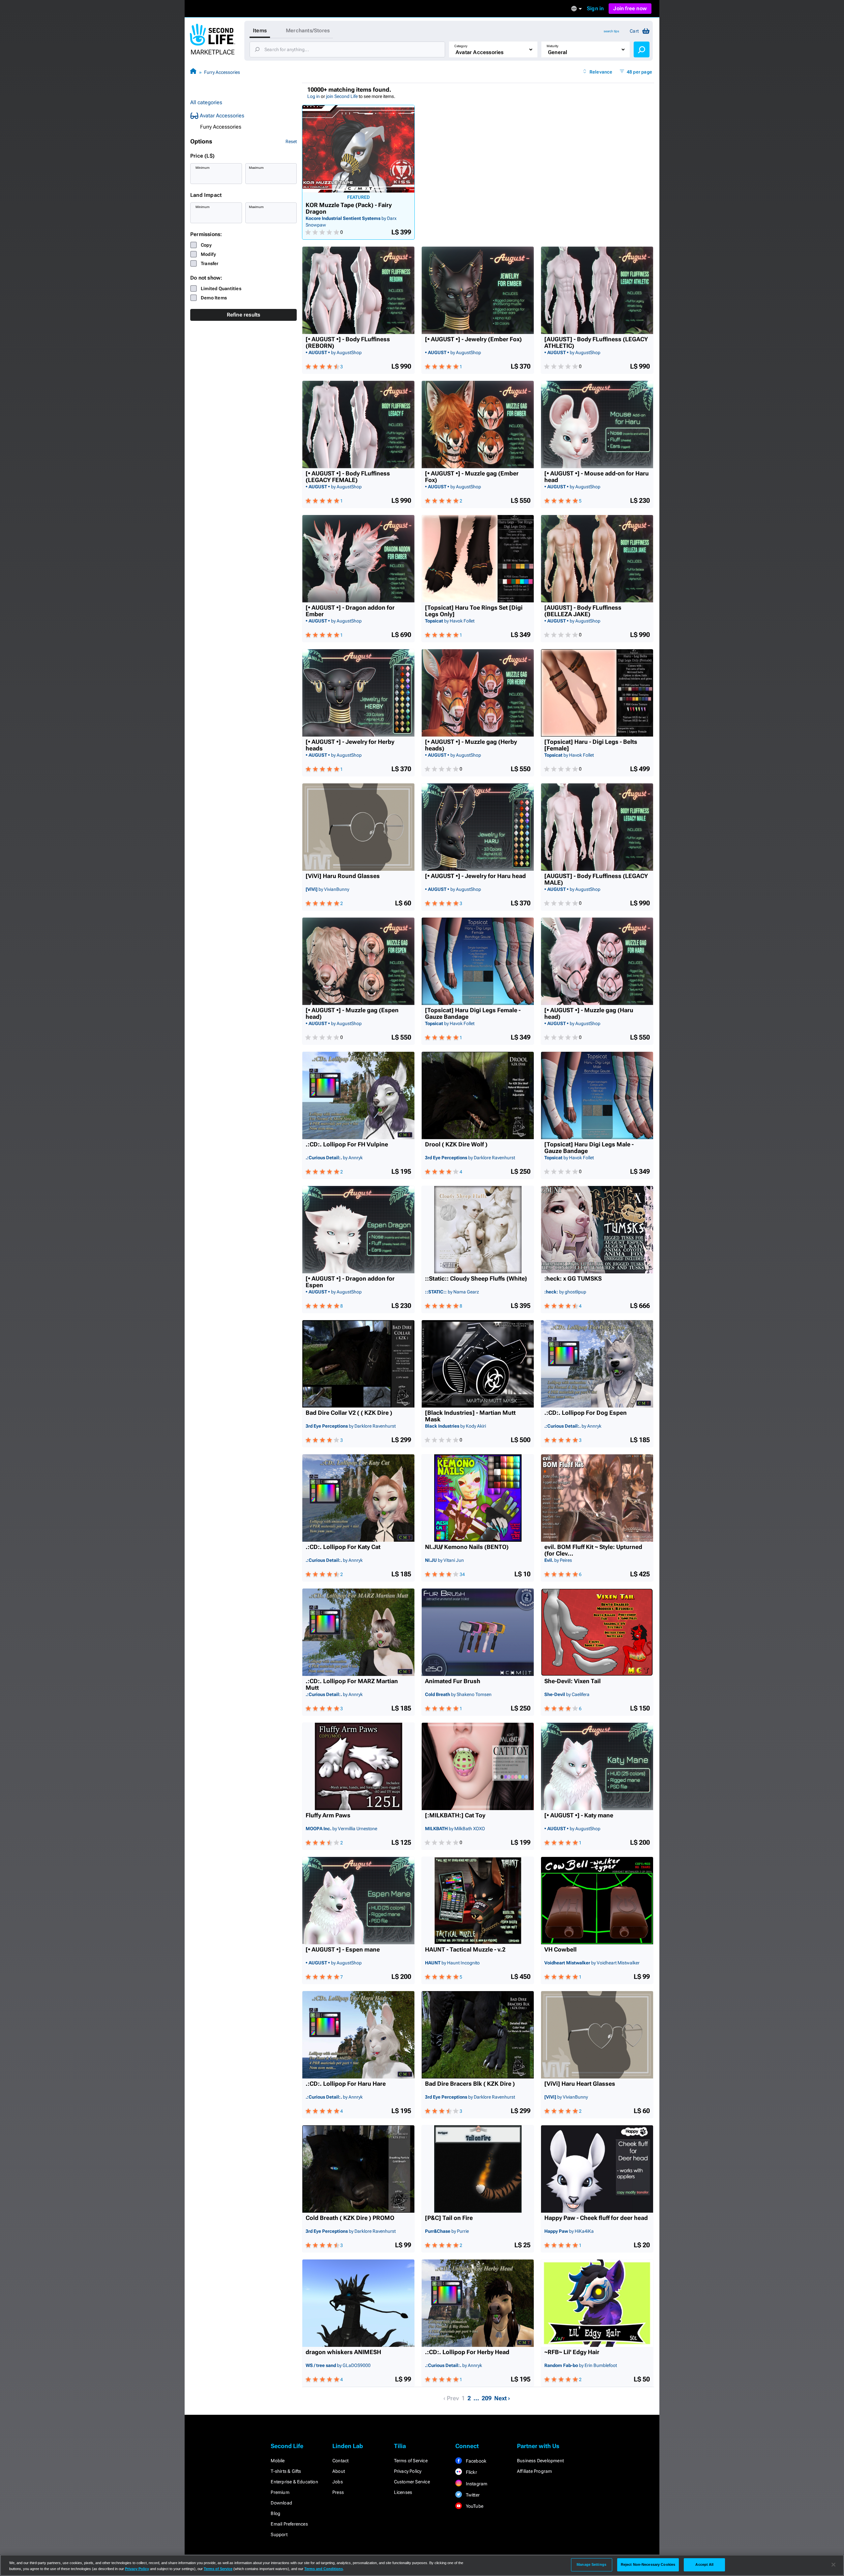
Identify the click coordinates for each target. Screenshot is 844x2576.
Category (461, 46)
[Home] (193, 72)
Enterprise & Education (294, 2482)
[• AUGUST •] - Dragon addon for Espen (350, 1282)
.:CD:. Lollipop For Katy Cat (343, 1547)
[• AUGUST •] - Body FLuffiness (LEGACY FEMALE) (348, 477)
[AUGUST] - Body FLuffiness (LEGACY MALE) (596, 879)
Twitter (472, 2495)
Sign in (595, 8)
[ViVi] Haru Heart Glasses (580, 2084)
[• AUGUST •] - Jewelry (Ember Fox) (473, 339)
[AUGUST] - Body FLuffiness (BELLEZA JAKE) (583, 611)
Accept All (704, 2564)
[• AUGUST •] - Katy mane (579, 1815)
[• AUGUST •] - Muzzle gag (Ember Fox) (472, 477)
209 (487, 2398)
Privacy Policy (408, 2471)
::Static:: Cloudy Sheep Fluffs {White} (476, 1279)
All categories (206, 102)
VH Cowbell (560, 1950)
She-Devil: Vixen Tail (573, 1681)
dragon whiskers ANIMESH (343, 2352)
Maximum (256, 168)
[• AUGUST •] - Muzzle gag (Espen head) (352, 1014)
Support (279, 2534)
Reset (291, 141)
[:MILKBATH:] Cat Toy (455, 1815)
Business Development (540, 2461)
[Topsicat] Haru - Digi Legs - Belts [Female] (591, 745)
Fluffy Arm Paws (328, 1815)
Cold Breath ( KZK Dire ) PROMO (350, 2218)
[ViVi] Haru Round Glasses (343, 876)
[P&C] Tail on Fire (449, 2218)
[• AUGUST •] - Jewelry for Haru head (475, 876)
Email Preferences (289, 2524)
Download (281, 2503)
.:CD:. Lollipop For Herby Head (467, 2352)
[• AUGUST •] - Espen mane (343, 1950)
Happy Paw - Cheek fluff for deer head (596, 2218)
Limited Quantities (221, 288)
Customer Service (412, 2482)
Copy (206, 245)
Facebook (475, 2461)
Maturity (553, 46)
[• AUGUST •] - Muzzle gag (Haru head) (589, 1014)
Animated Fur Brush (453, 1681)
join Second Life (342, 96)
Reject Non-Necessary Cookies (648, 2564)
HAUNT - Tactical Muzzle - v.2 (465, 1950)
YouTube (474, 2506)
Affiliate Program (534, 2471)
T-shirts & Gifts (286, 2471)
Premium (280, 2492)
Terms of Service (411, 2461)
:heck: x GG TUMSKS (573, 1279)
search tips (611, 31)
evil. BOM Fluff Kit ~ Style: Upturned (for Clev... (593, 1550)
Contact (340, 2461)
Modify (208, 254)
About (339, 2471)
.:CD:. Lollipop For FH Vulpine (347, 1144)
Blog (275, 2513)
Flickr (471, 2472)
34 (462, 1574)
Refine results (244, 315)
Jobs (338, 2482)
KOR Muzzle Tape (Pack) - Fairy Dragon (349, 208)
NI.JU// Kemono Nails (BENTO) (467, 1547)
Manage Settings (591, 2564)
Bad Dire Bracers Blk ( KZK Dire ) (470, 2084)
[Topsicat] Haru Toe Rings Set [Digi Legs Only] (474, 611)
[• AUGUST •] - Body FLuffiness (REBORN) (348, 343)
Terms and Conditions (324, 2569)
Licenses (403, 2492)
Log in (314, 96)
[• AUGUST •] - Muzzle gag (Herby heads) (471, 745)
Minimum (203, 168)
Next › (502, 2398)
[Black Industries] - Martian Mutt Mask (470, 1416)
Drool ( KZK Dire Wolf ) (456, 1144)
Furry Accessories (222, 72)
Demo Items (214, 298)
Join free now (630, 8)
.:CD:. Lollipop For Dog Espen (586, 1413)
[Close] (833, 2565)
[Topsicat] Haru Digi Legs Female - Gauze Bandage (473, 1014)
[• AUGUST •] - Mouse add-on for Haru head (597, 477)
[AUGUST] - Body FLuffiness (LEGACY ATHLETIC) (596, 343)
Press (338, 2492)
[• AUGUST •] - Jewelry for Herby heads (350, 745)
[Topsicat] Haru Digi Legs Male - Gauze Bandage (589, 1148)
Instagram (476, 2484)
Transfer (210, 263)
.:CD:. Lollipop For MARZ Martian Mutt (352, 1684)
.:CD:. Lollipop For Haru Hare (346, 2084)
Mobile (278, 2461)
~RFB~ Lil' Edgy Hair (572, 2352)
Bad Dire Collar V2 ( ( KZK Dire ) (349, 1413)
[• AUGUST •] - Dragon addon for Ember (350, 611)
